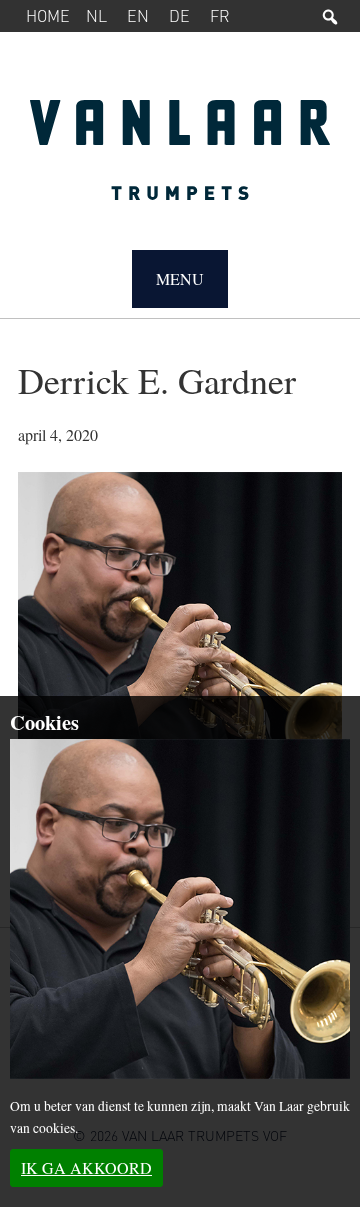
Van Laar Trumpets (180, 160)
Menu (180, 278)
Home (48, 15)
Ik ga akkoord (86, 1167)
